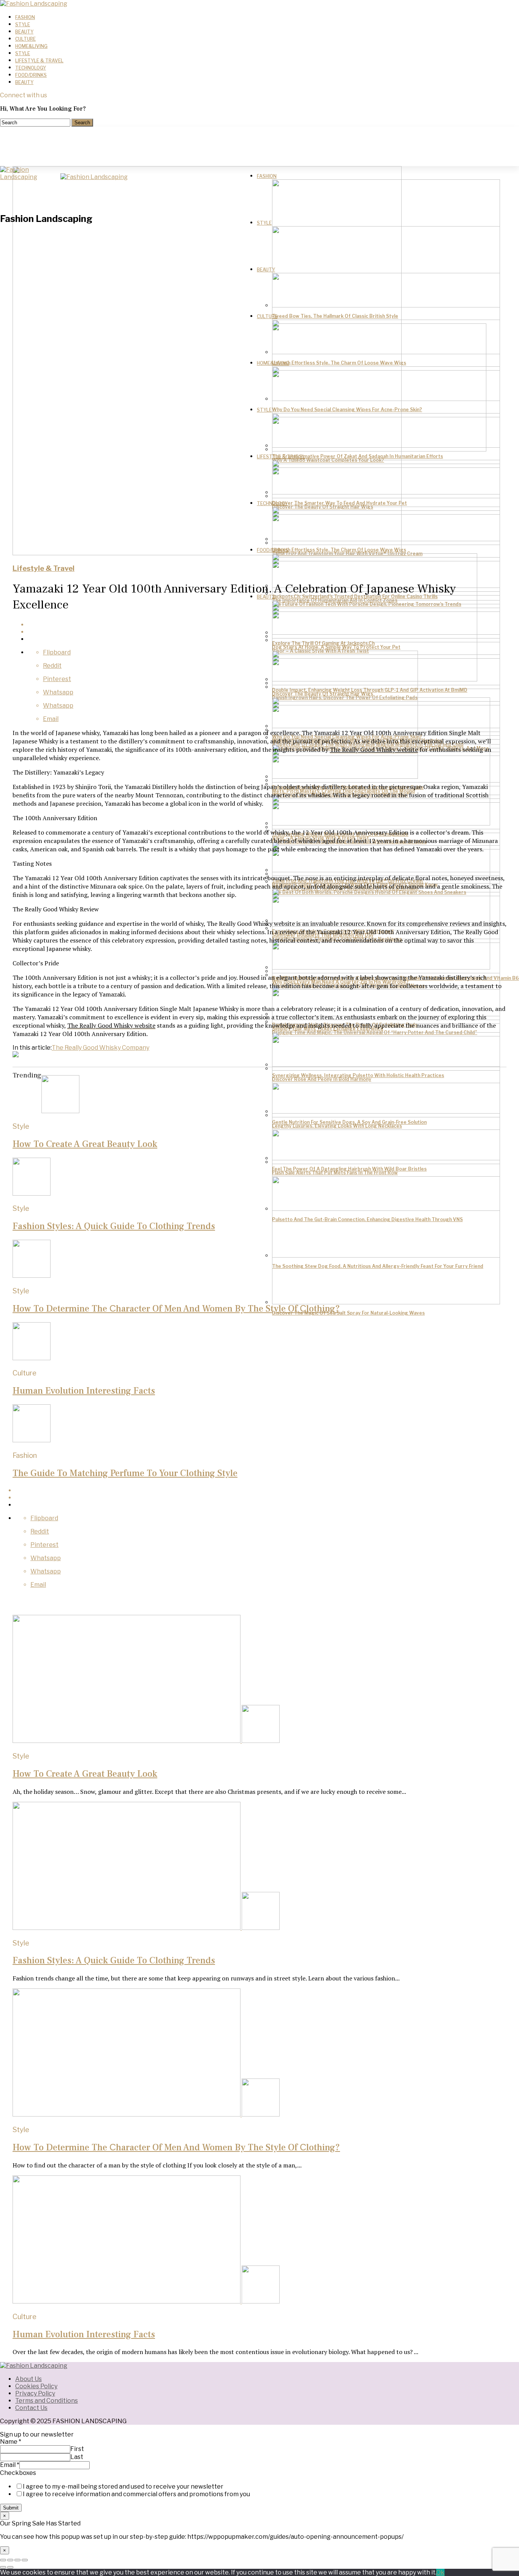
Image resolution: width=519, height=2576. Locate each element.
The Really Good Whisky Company (100, 1048)
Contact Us (31, 2408)
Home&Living (31, 46)
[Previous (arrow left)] (3, 2567)
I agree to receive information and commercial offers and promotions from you (136, 2494)
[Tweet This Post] (267, 1498)
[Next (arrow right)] (10, 2567)
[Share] (10, 2560)
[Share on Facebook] (267, 1490)
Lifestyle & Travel (39, 61)
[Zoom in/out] (25, 2560)
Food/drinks (31, 75)
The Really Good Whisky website (374, 749)
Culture (25, 39)
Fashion (25, 17)
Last (77, 2457)
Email (10, 2465)
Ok (440, 2572)
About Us (28, 2379)
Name (11, 2442)
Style (23, 25)
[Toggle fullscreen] (17, 2560)
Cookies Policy (36, 2386)
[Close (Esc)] (3, 2560)
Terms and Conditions (47, 2401)
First (77, 2449)
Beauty (24, 32)
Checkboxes (18, 2473)
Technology (31, 68)
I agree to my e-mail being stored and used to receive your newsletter (123, 2486)
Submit (11, 2508)
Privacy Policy (35, 2393)
